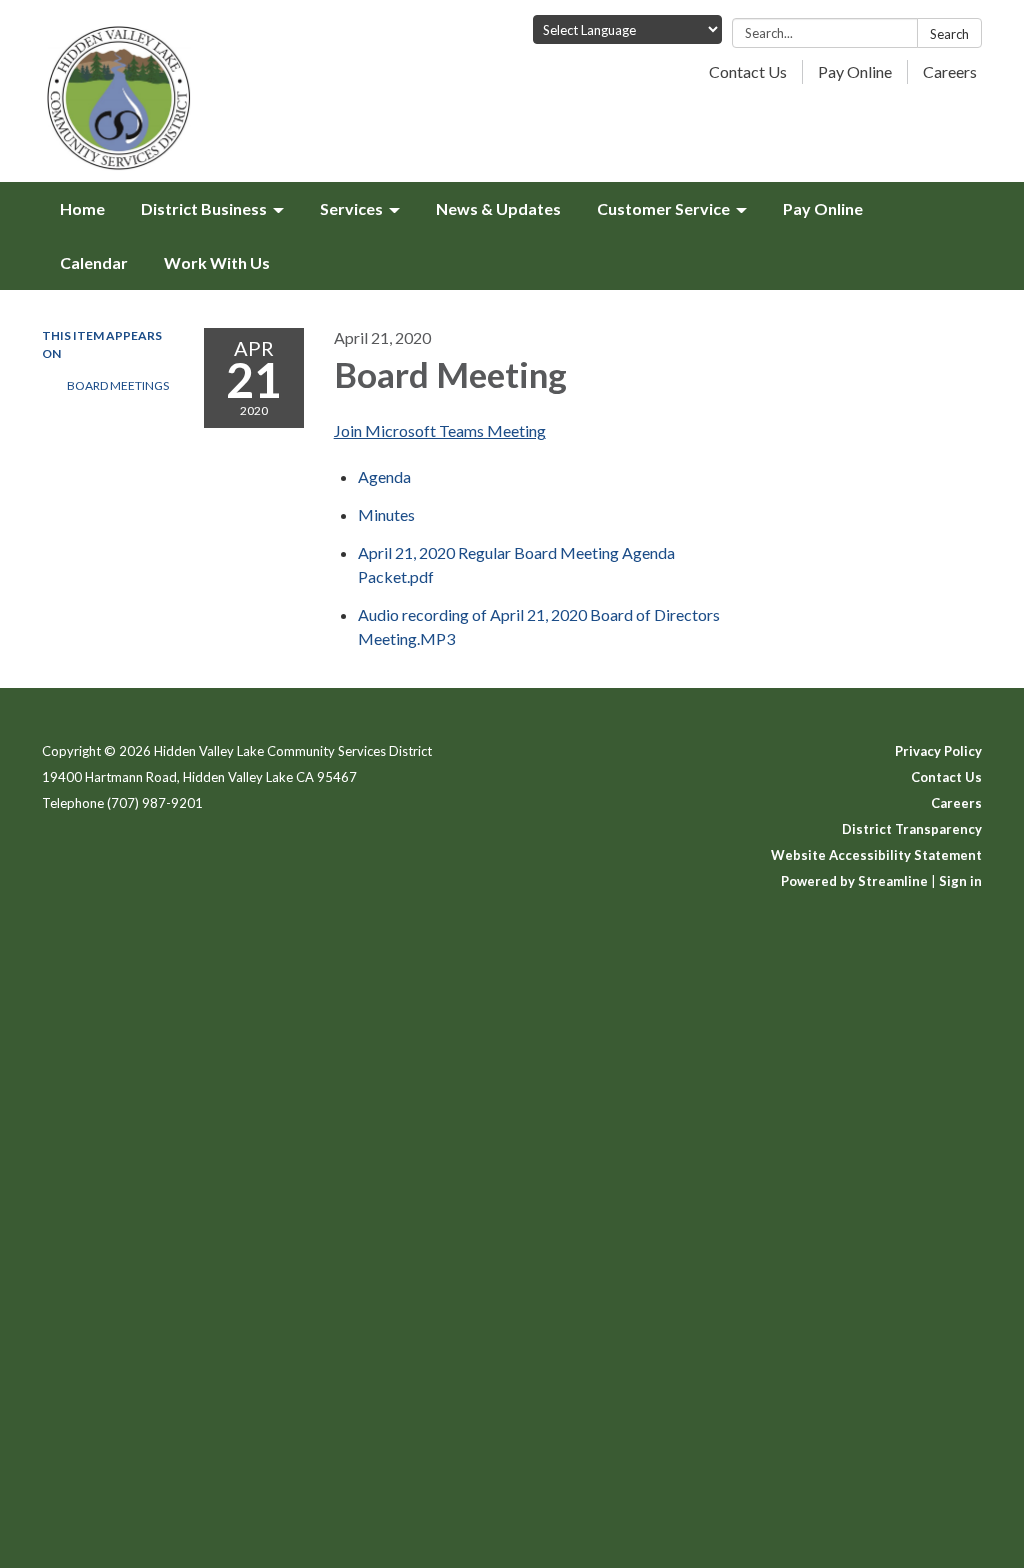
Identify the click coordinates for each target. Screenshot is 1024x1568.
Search (949, 34)
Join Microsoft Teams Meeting (440, 430)
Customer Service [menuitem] (663, 208)
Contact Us (748, 71)
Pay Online (855, 71)
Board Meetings (118, 385)
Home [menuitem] (82, 208)
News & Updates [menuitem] (498, 208)
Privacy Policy (938, 751)
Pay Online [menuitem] (823, 208)
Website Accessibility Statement (876, 855)
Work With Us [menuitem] (217, 262)
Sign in (960, 881)
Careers (950, 71)
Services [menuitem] (351, 208)
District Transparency (912, 829)
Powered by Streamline (854, 881)
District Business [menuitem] (204, 208)
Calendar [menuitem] (94, 262)
